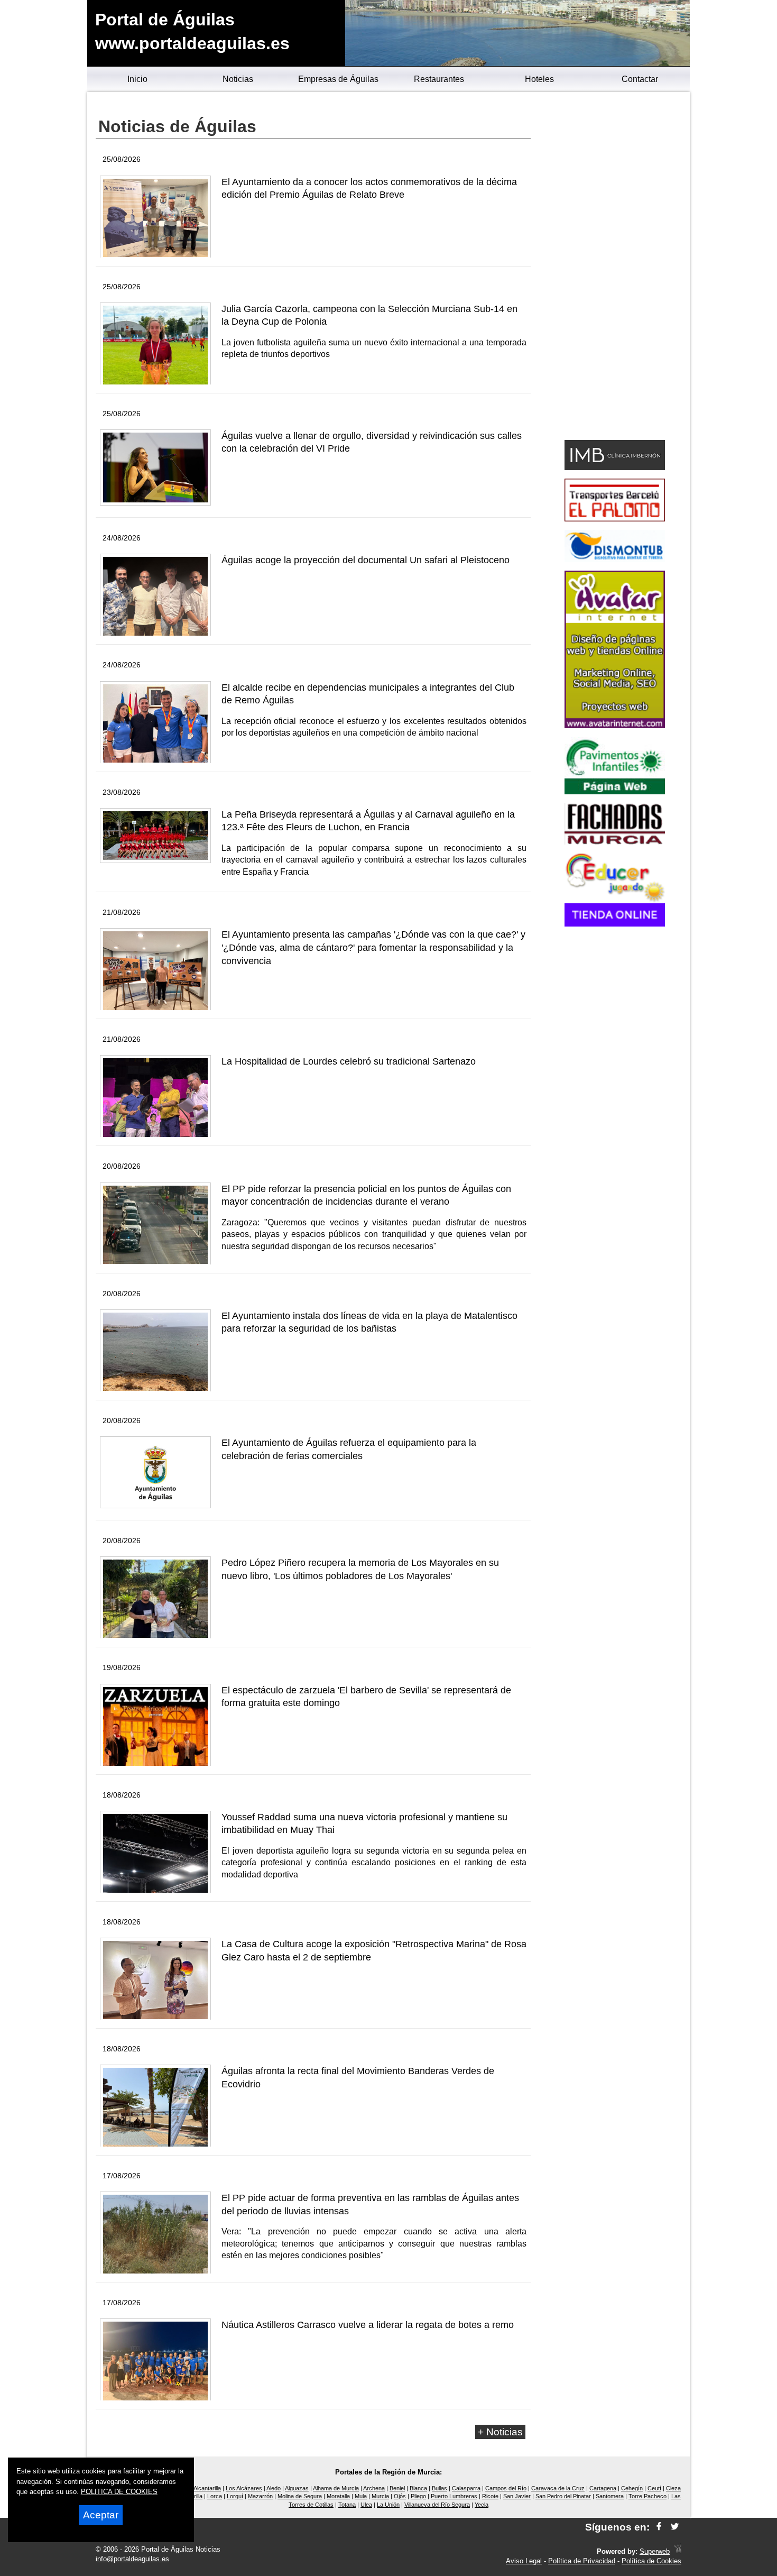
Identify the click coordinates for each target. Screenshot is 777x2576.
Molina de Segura (300, 2496)
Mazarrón (260, 2496)
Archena (374, 2488)
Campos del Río (506, 2488)
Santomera (610, 2496)
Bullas (440, 2488)
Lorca (215, 2496)
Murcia (380, 2496)
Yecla (482, 2505)
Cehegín (632, 2488)
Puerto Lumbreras (454, 2496)
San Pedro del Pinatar (563, 2496)
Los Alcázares (244, 2488)
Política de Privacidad (582, 2561)
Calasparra (466, 2488)
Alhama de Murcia (336, 2488)
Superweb (655, 2551)
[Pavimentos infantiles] (615, 791)
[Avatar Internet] (615, 725)
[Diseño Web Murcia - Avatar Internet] (678, 2551)
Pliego (418, 2496)
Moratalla (338, 2496)
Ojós (400, 2496)
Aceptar (101, 2515)
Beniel (397, 2488)
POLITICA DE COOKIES (119, 2492)
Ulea (366, 2505)
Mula (361, 2496)
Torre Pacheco (647, 2496)
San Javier (517, 2496)
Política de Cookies (651, 2561)
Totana (347, 2505)
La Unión (388, 2505)
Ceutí (654, 2488)
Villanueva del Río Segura (437, 2505)
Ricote (490, 2496)
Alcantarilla (207, 2488)
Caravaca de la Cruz (558, 2488)
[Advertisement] (614, 268)
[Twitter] (675, 2527)
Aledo (274, 2488)
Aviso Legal (524, 2561)
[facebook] (659, 2527)
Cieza (673, 2488)
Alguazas (297, 2488)
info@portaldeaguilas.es (132, 2559)
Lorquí (235, 2496)
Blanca (418, 2488)
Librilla (195, 2496)
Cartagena (603, 2488)
